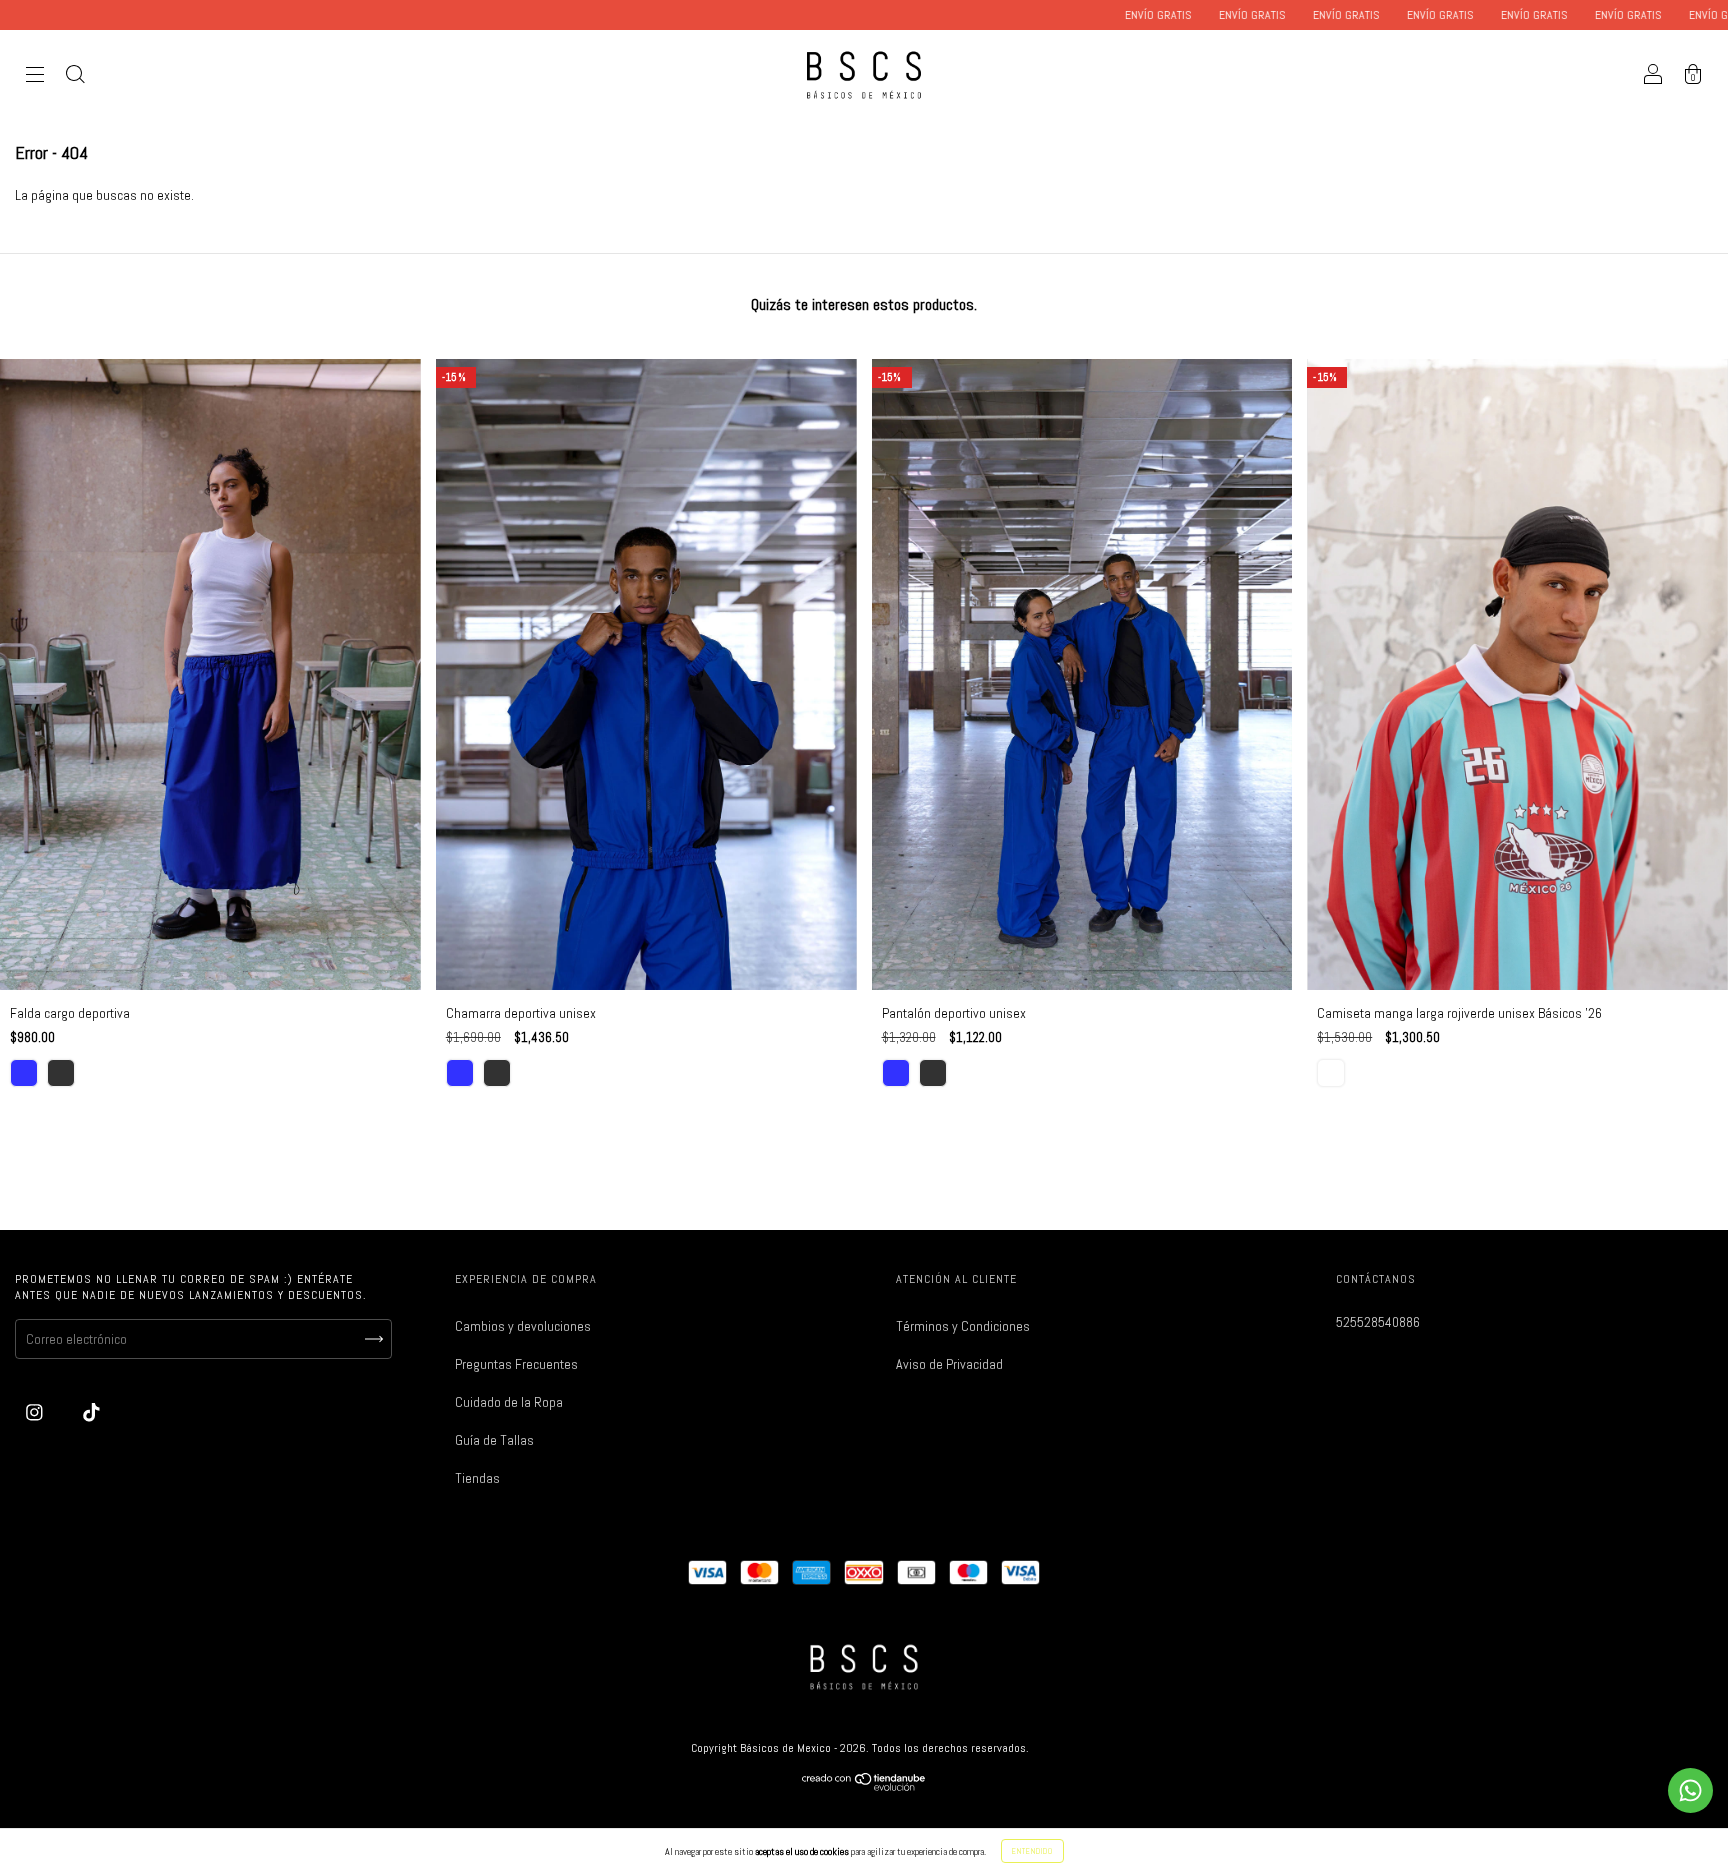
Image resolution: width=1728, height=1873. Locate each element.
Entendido (1032, 1851)
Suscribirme (864, 542)
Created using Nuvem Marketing (864, 610)
